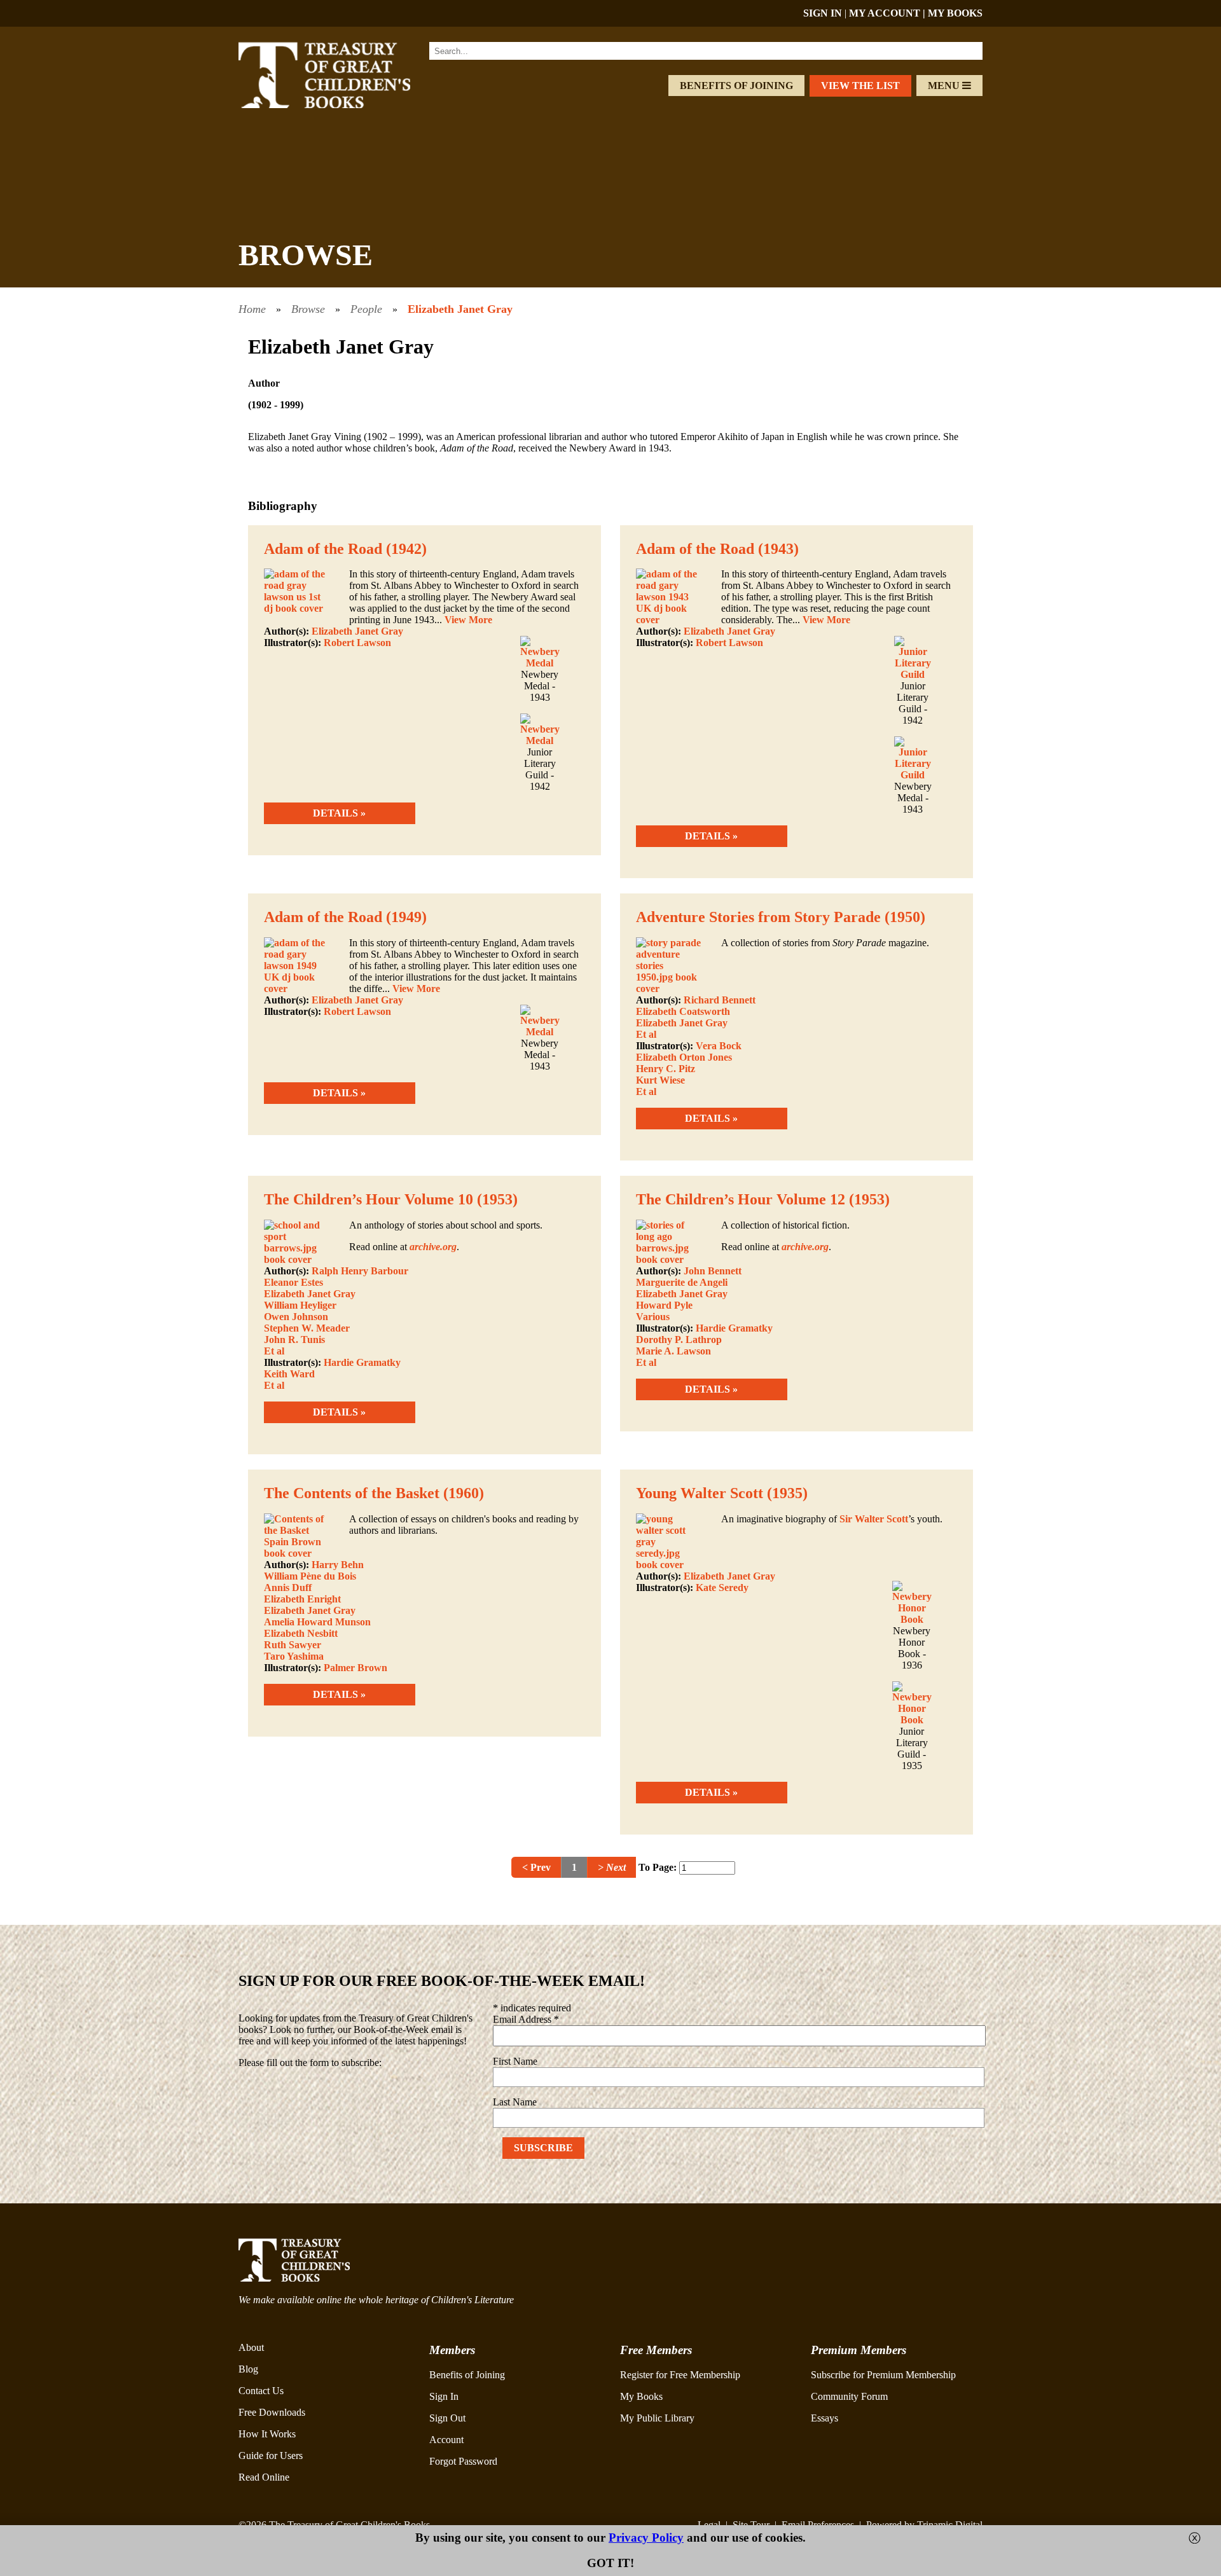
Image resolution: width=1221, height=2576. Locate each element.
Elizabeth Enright (302, 1599)
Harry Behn (338, 1565)
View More (468, 620)
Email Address (526, 2019)
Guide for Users (271, 2455)
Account (446, 2440)
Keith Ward (289, 1374)
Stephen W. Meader (307, 1328)
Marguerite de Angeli (682, 1282)
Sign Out (447, 2418)
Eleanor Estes (293, 1282)
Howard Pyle (664, 1305)
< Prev (536, 1867)
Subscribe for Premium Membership (883, 2375)
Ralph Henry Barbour (360, 1271)
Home (252, 309)
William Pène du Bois (310, 1576)
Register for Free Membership (680, 2375)
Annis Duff (288, 1588)
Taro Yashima (294, 1656)
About (251, 2347)
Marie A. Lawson (673, 1351)
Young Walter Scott (700, 1493)
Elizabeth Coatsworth (683, 1011)
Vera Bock (719, 1046)
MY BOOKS (955, 13)
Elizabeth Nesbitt (301, 1633)
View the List (860, 86)
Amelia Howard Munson (317, 1622)
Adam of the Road (323, 549)
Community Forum (849, 2396)
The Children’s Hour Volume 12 (741, 1199)
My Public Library (657, 2418)
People (366, 309)
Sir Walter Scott (874, 1519)
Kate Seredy (722, 1588)
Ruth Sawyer (293, 1645)
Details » (339, 813)
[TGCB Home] (341, 105)
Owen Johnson (296, 1317)
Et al (646, 1034)
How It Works (267, 2434)
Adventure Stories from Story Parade (758, 917)
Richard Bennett (720, 1000)
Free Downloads (272, 2412)
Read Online (264, 2477)
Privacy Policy (646, 2538)
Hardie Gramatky (362, 1362)
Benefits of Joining (736, 86)
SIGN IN (823, 13)
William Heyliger (300, 1305)
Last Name (515, 2102)
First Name (515, 2061)
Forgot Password (463, 2461)
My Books (641, 2396)
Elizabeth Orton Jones (684, 1057)
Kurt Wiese (660, 1080)
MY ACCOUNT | (888, 13)
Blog (248, 2369)
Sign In (444, 2396)
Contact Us (261, 2391)
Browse (308, 309)
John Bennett (713, 1271)
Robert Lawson (357, 643)
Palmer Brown (355, 1668)
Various (653, 1317)
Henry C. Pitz (666, 1069)
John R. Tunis (294, 1340)
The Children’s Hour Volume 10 (369, 1199)
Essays (824, 2418)
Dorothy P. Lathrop (679, 1340)
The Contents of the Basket (352, 1493)
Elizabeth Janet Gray (460, 309)
